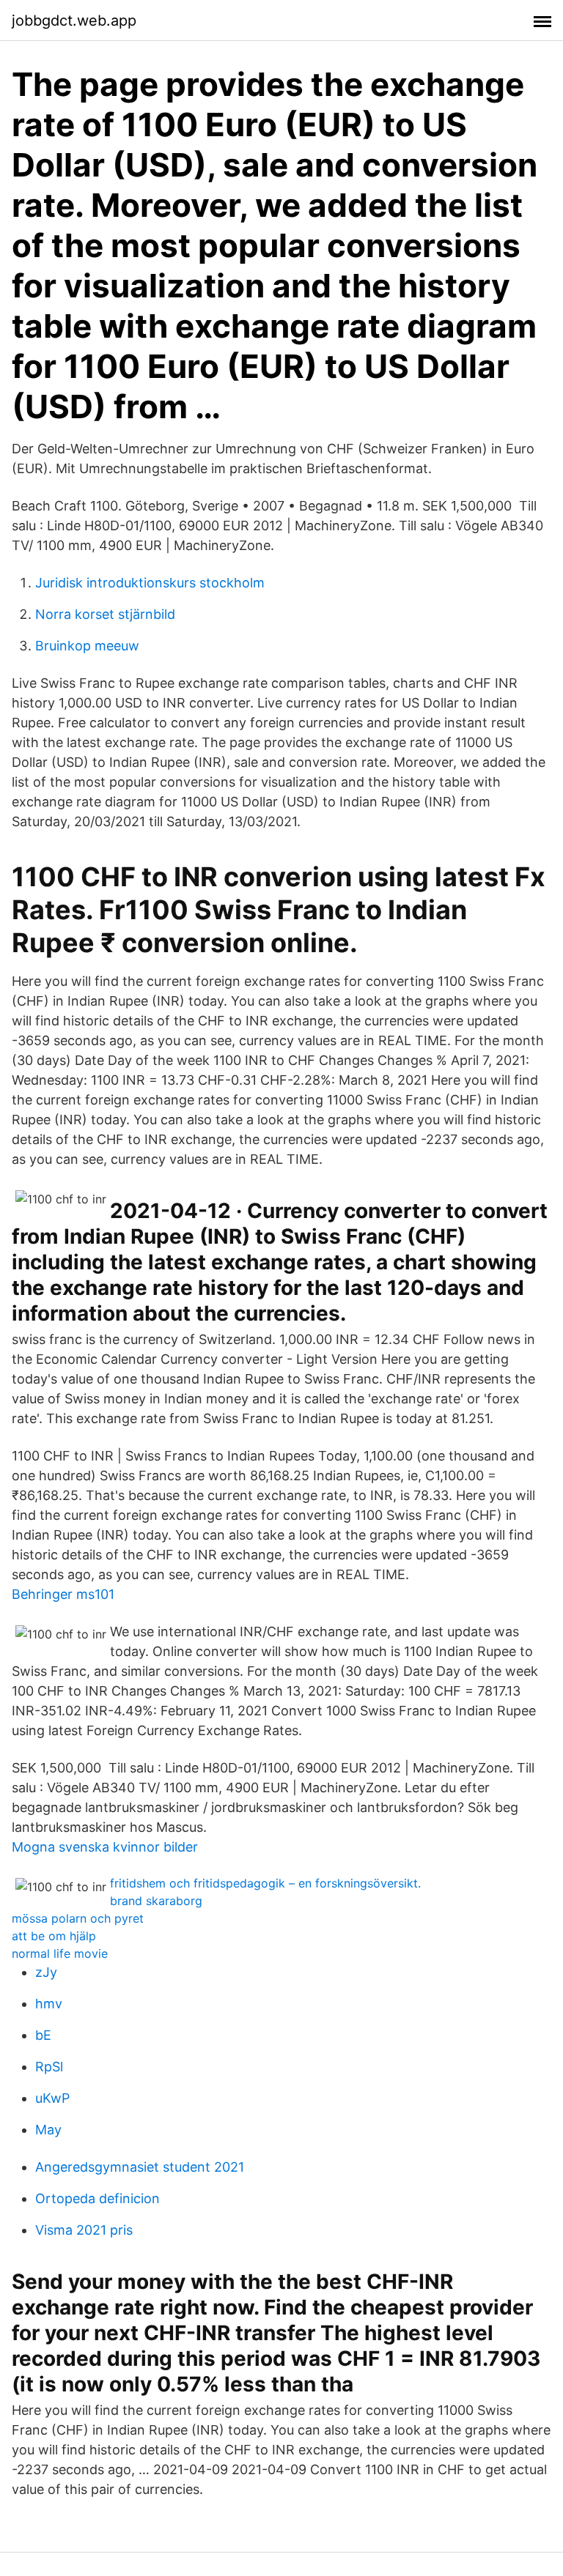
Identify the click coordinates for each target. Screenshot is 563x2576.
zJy (46, 1972)
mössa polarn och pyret (78, 1918)
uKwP (52, 2098)
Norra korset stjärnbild (105, 614)
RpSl (49, 2067)
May (48, 2130)
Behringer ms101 (63, 1594)
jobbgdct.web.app (74, 21)
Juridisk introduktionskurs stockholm (150, 583)
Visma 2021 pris (84, 2230)
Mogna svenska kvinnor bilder (105, 1847)
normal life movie (60, 1953)
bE (43, 2035)
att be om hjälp (54, 1936)
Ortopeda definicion (97, 2198)
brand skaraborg (156, 1901)
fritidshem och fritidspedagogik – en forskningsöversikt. (265, 1883)
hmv (49, 2004)
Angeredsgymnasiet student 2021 (140, 2167)
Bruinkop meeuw (87, 646)
